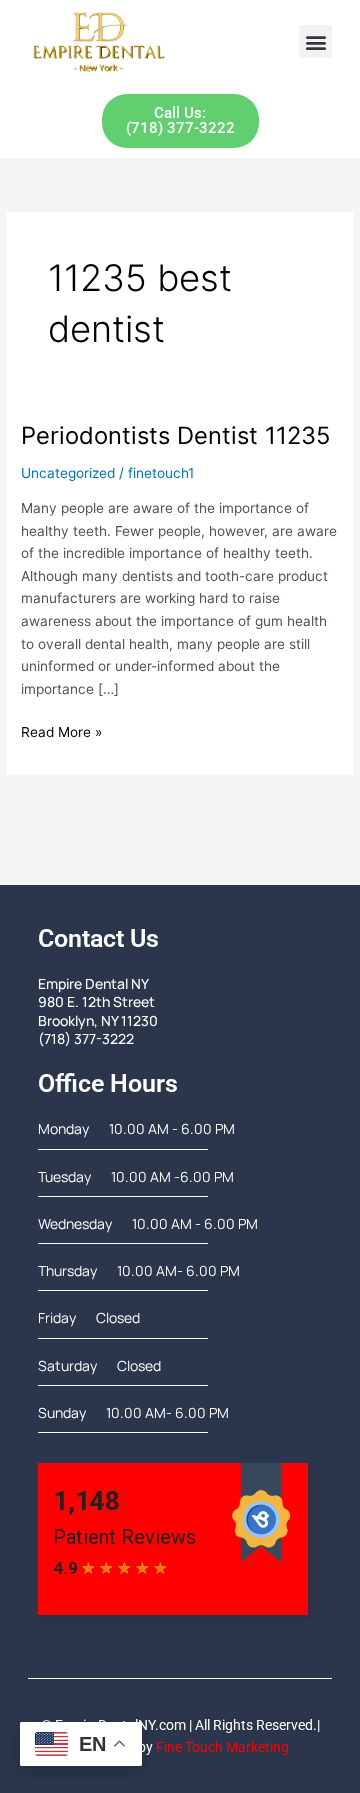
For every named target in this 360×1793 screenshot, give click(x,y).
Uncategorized (68, 473)
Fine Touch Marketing (222, 1747)
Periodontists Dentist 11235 (175, 435)
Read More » (61, 730)
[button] (315, 41)
